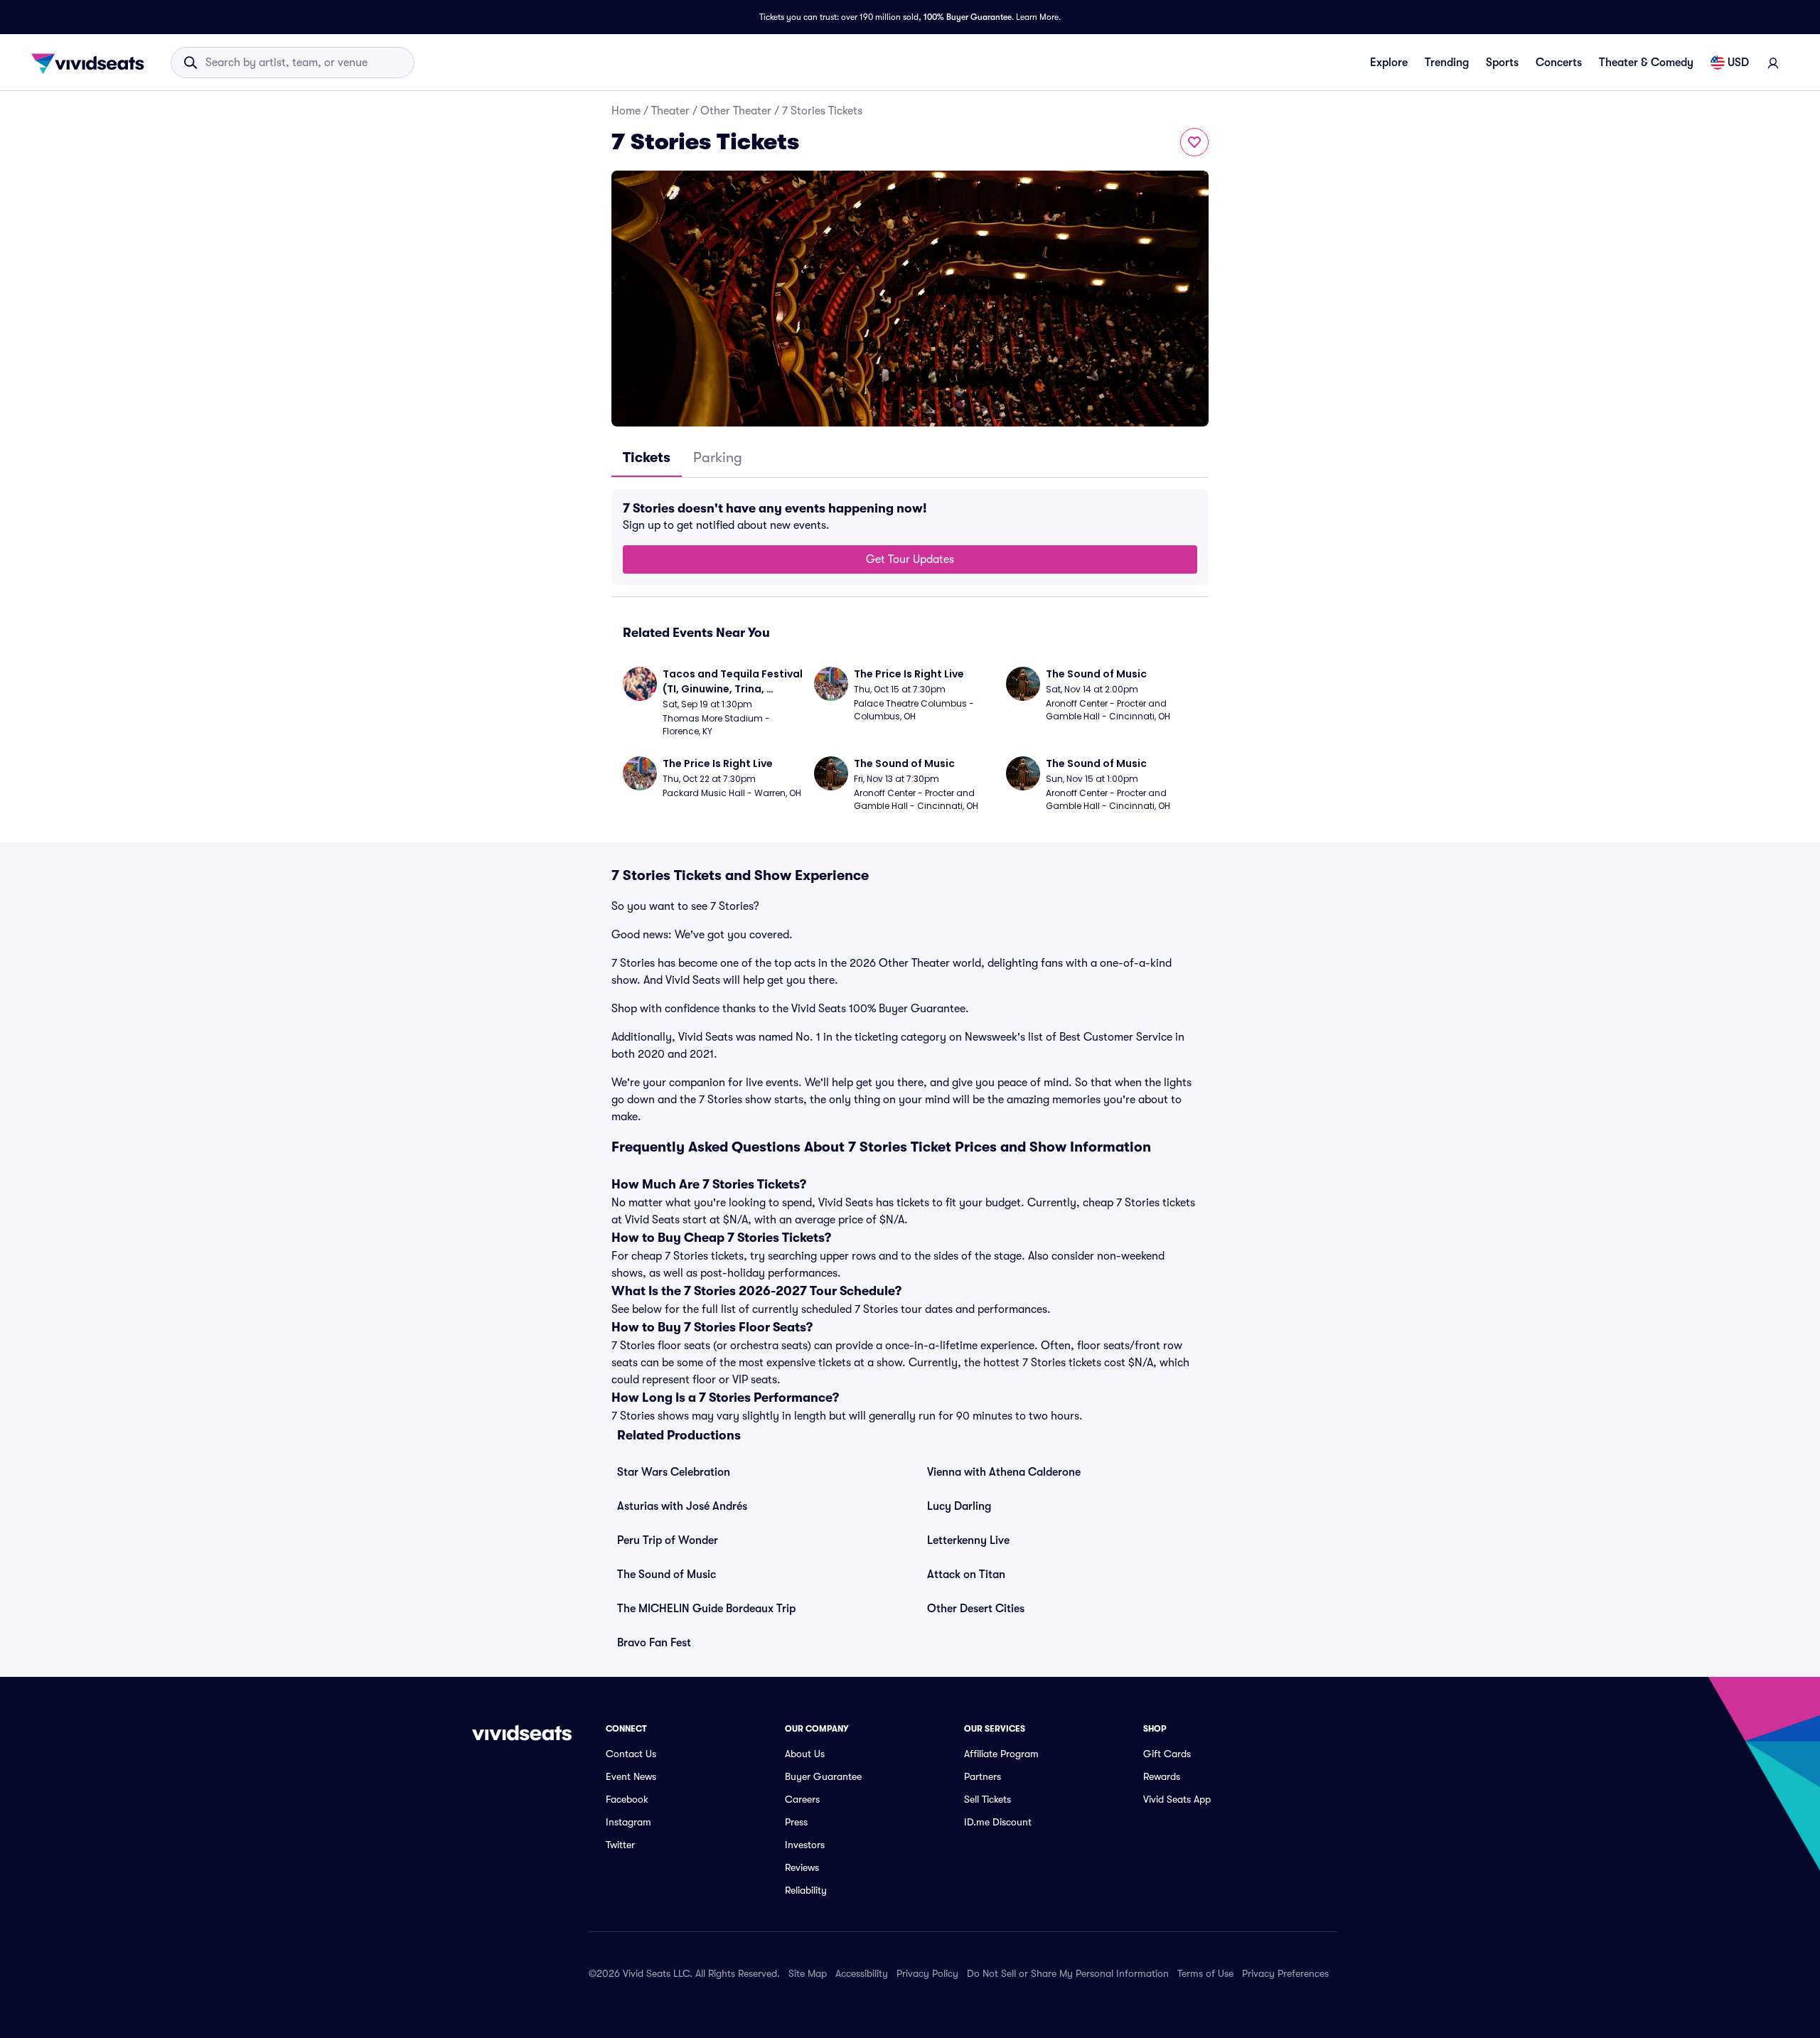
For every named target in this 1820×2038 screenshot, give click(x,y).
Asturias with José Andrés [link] (682, 1506)
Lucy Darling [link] (959, 1506)
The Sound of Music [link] (667, 1575)
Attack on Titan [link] (966, 1575)
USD (1738, 63)
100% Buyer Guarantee (968, 17)
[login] (1773, 63)
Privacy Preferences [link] (1285, 1973)
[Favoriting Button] (1194, 142)
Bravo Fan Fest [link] (654, 1643)
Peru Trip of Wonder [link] (668, 1540)
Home (626, 111)
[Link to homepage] (92, 63)
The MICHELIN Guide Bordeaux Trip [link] (706, 1609)
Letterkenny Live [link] (968, 1540)
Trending (1447, 63)
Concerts (1559, 63)
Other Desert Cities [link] (976, 1609)
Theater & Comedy (1646, 63)
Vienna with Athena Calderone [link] (1004, 1472)
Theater (670, 111)
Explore (1389, 63)
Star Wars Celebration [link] (674, 1472)
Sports (1502, 63)
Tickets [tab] (647, 457)
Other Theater (736, 111)
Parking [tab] (718, 457)
